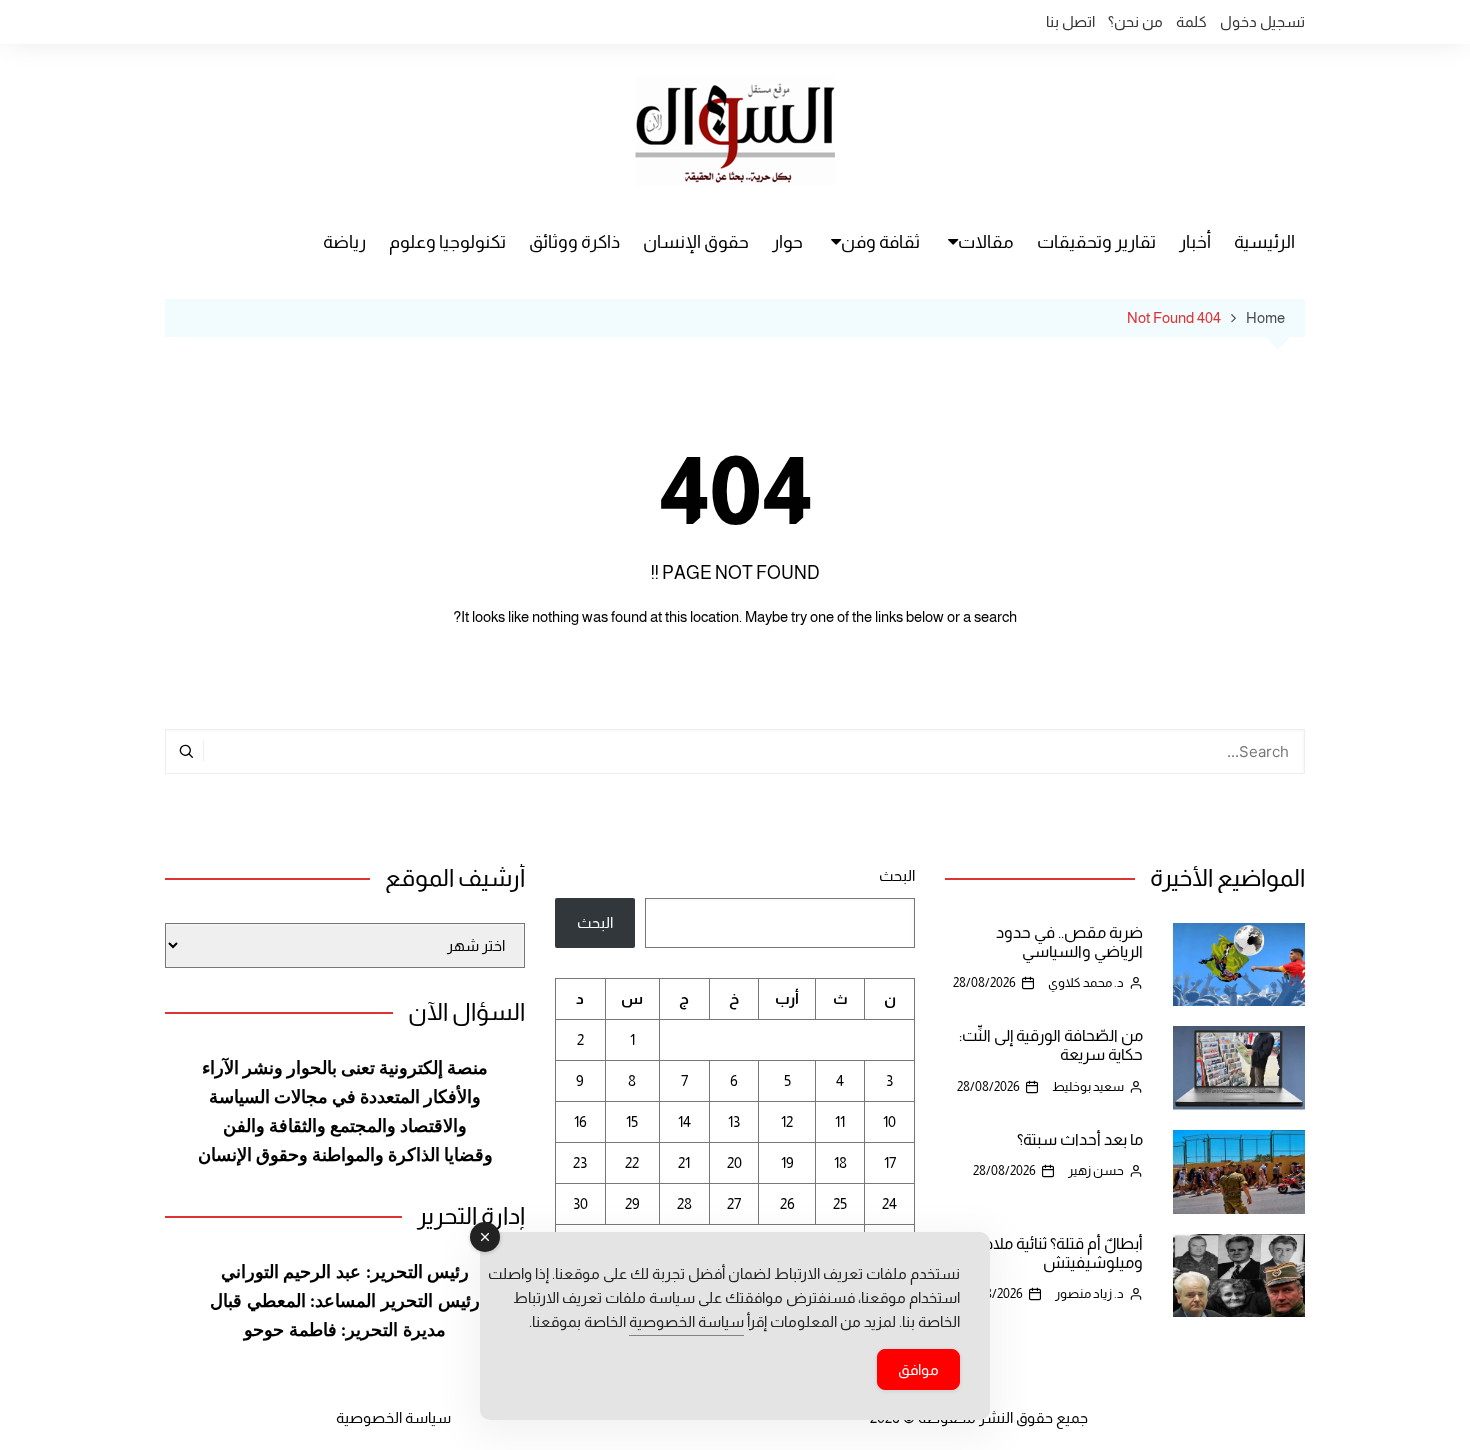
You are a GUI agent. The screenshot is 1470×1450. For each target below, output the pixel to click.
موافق (918, 1369)
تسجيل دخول (1262, 21)
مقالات (986, 242)
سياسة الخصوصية (393, 1417)
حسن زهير (1096, 1170)
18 (840, 1162)
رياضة (344, 242)
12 (787, 1121)
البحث (897, 875)
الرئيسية (1264, 242)
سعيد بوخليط (1088, 1086)
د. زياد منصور (1089, 1293)
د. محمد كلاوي (1086, 982)
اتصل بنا (1070, 21)
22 (632, 1162)
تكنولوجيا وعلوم (447, 242)
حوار (787, 242)
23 (580, 1162)
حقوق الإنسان (696, 242)
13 (734, 1121)
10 (889, 1121)
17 (890, 1162)
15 (632, 1121)
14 (684, 1121)
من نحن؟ (1135, 21)
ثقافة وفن (880, 242)
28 (684, 1203)
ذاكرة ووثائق (574, 242)
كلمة (1191, 21)
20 (734, 1162)
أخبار (1195, 242)
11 (840, 1121)
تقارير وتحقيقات (1096, 242)
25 (840, 1203)
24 (889, 1203)
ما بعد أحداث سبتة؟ (1080, 1139)
